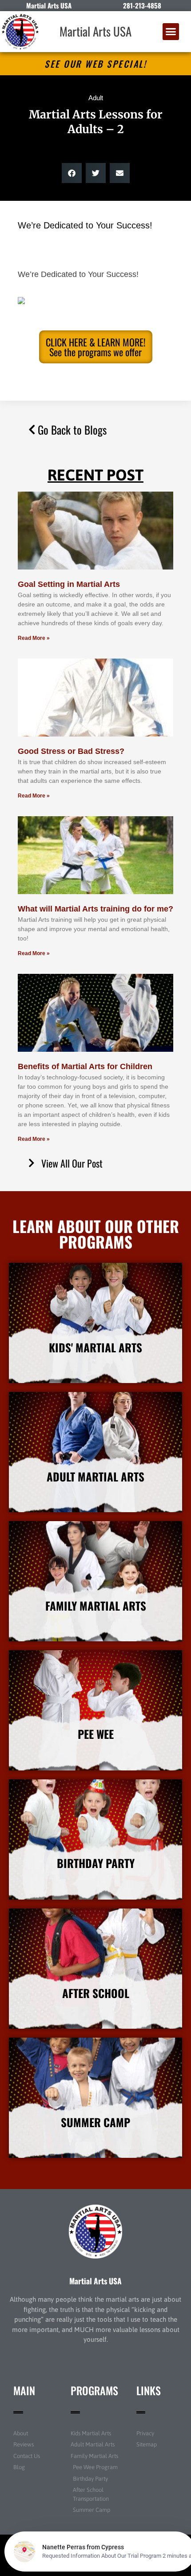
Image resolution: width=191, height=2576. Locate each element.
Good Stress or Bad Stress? (71, 751)
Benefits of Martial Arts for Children (85, 1066)
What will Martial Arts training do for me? (95, 909)
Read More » (34, 638)
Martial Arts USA (95, 31)
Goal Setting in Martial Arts (69, 584)
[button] (171, 32)
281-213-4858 (142, 5)
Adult (96, 98)
